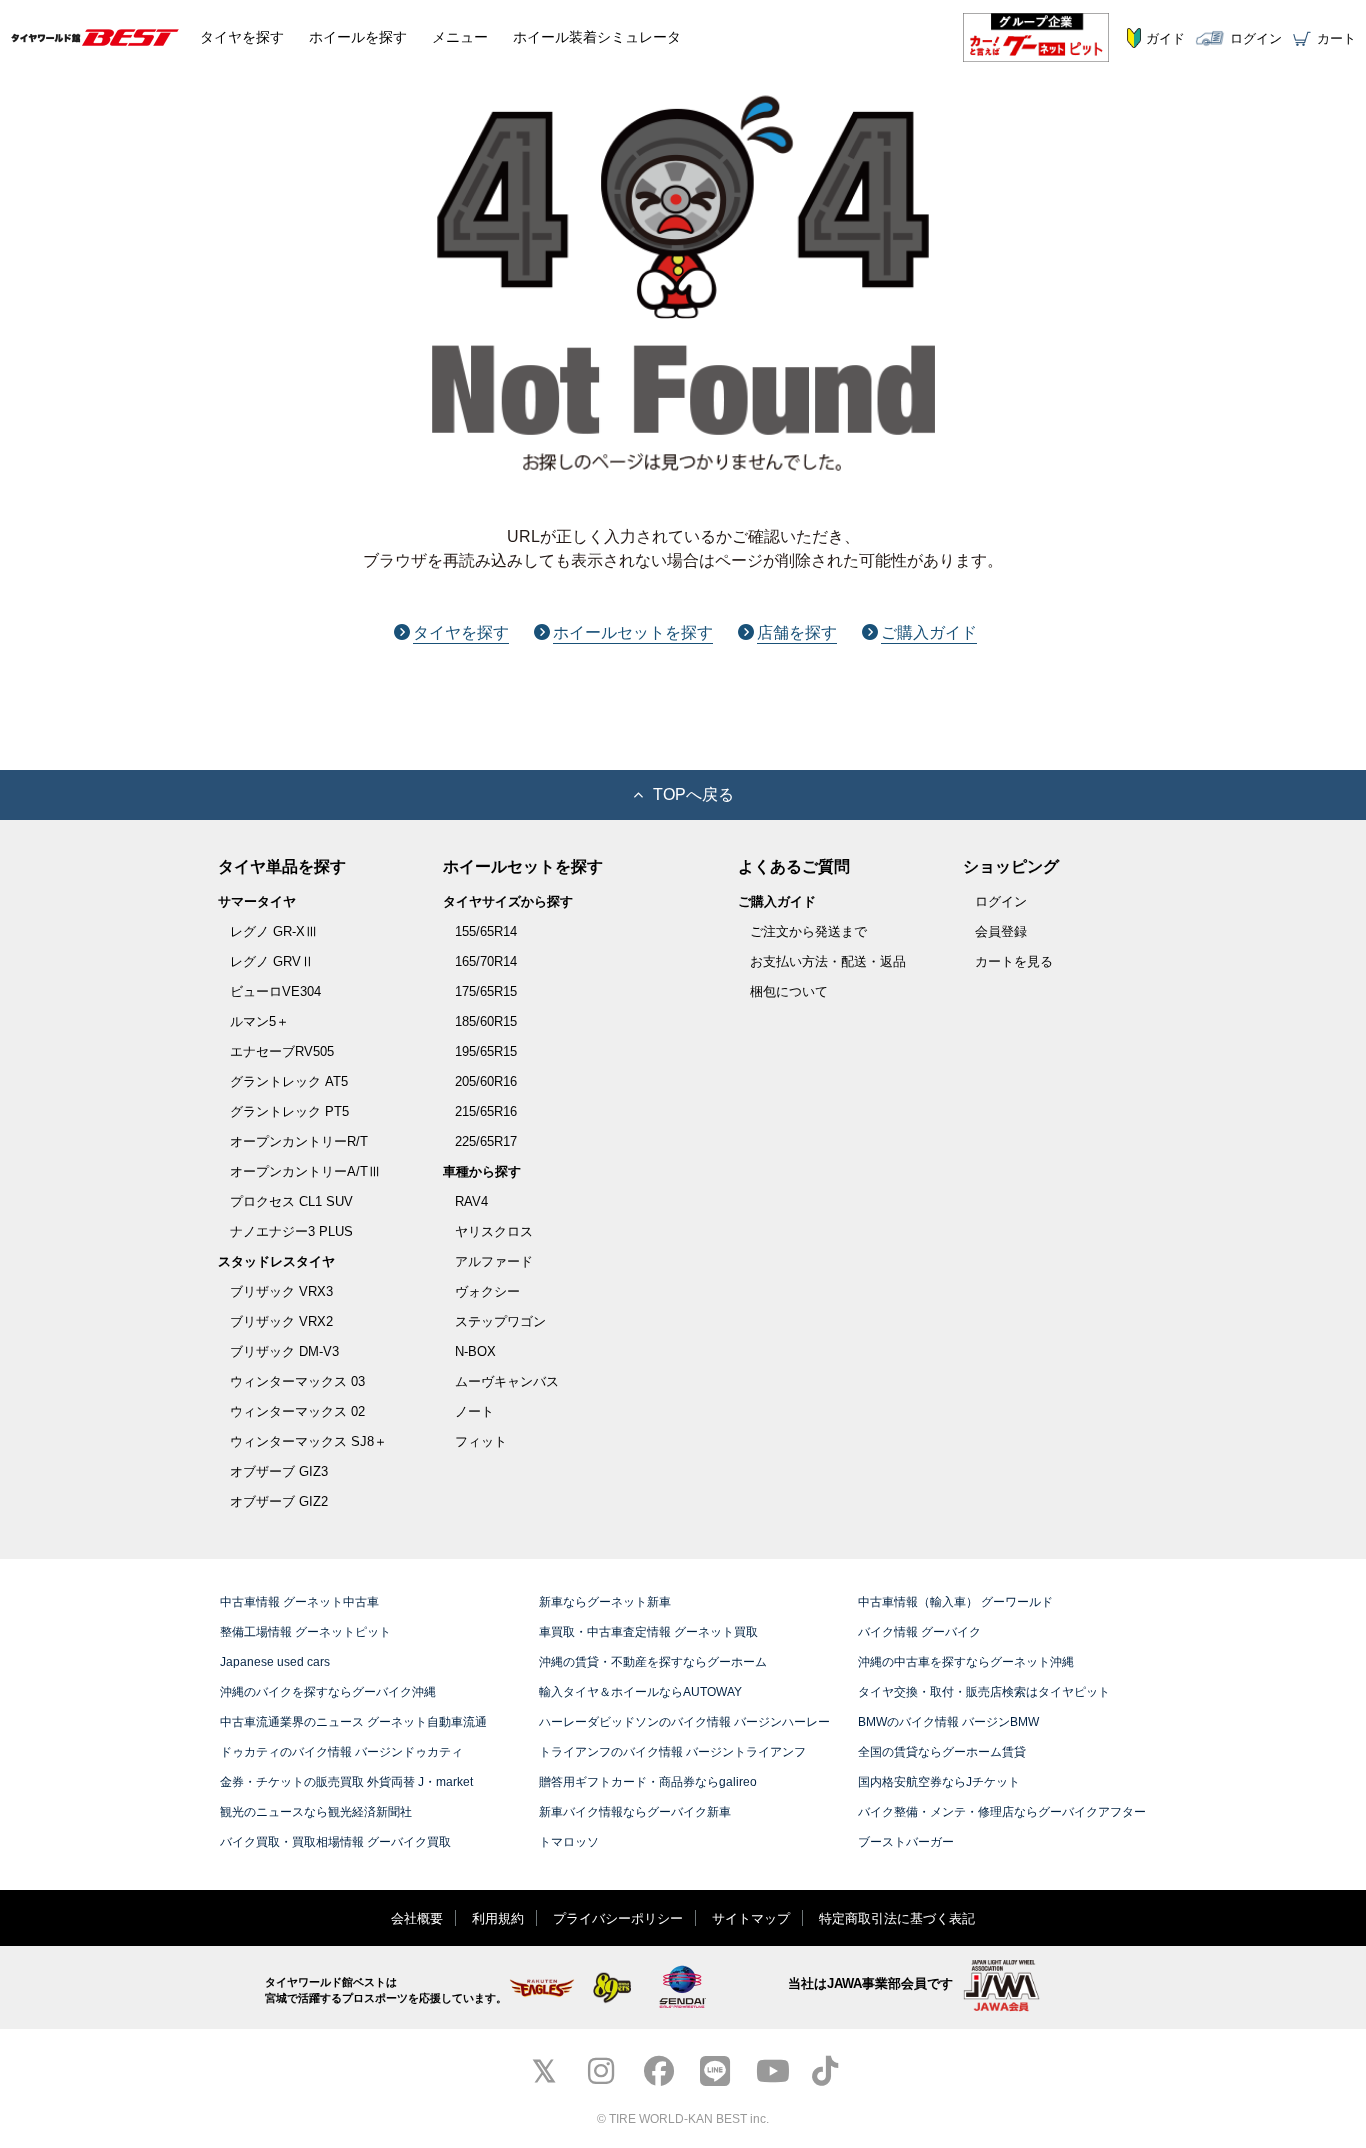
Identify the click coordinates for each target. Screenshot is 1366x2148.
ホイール (358, 37)
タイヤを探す (461, 632)
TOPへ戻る (693, 794)
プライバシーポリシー (618, 1918)
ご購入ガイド (929, 632)
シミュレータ (597, 37)
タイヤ (242, 37)
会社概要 (417, 1918)
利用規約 (498, 1918)
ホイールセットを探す (633, 632)
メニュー (460, 37)
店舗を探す (797, 632)
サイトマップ (751, 1918)
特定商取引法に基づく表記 (897, 1918)
